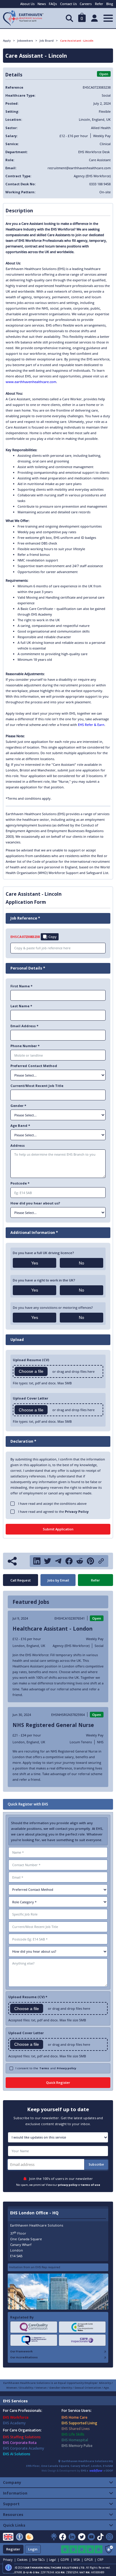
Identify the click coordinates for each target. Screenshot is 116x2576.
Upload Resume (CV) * (28, 1997)
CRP (100, 2560)
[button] (82, 18)
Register (13, 2549)
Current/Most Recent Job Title (37, 1086)
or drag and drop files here (73, 1371)
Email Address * (24, 1026)
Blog (110, 4)
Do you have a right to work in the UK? (44, 1280)
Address (18, 1145)
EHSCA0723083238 (25, 937)
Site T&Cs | (40, 2560)
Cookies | (24, 2560)
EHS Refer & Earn (91, 725)
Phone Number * (25, 1046)
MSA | (78, 2560)
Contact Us (68, 4)
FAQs (53, 4)
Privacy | (9, 2560)
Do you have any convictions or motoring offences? (53, 1307)
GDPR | (66, 2560)
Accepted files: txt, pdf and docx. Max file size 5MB (47, 2020)
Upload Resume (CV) (31, 1360)
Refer (99, 4)
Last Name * (21, 1006)
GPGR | (90, 2560)
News (42, 4)
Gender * (18, 1106)
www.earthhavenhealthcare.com (31, 382)
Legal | (54, 2560)
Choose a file (31, 1371)
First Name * (21, 986)
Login (33, 2549)
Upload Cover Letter (26, 2033)
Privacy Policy (77, 1511)
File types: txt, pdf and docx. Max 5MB (42, 1383)
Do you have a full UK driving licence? (43, 1253)
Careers (86, 4)
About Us (27, 4)
